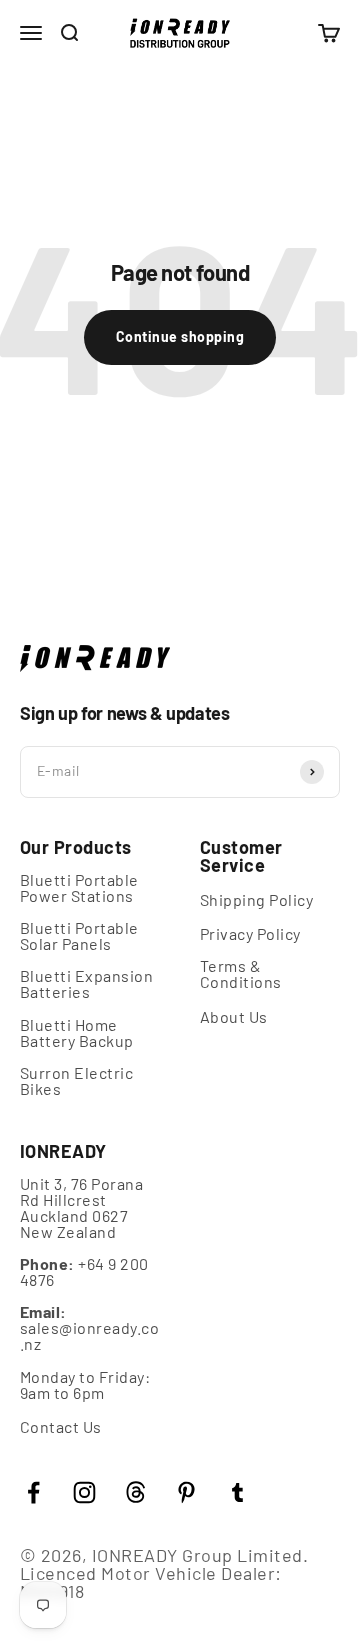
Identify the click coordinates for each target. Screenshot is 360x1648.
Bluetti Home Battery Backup (77, 1033)
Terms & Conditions (241, 974)
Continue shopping (180, 336)
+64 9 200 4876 (84, 1272)
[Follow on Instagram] (84, 1492)
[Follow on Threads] (135, 1492)
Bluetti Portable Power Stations (79, 888)
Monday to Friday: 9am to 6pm (85, 1385)
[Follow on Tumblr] (237, 1492)
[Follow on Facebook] (33, 1492)
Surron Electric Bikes (76, 1081)
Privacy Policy (250, 934)
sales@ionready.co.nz (89, 1328)
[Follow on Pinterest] (186, 1492)
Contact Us (61, 1427)
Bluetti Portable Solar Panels (79, 936)
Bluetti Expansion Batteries (86, 984)
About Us (234, 1017)
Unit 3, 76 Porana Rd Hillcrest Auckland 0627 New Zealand (81, 1208)
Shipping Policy (256, 900)
